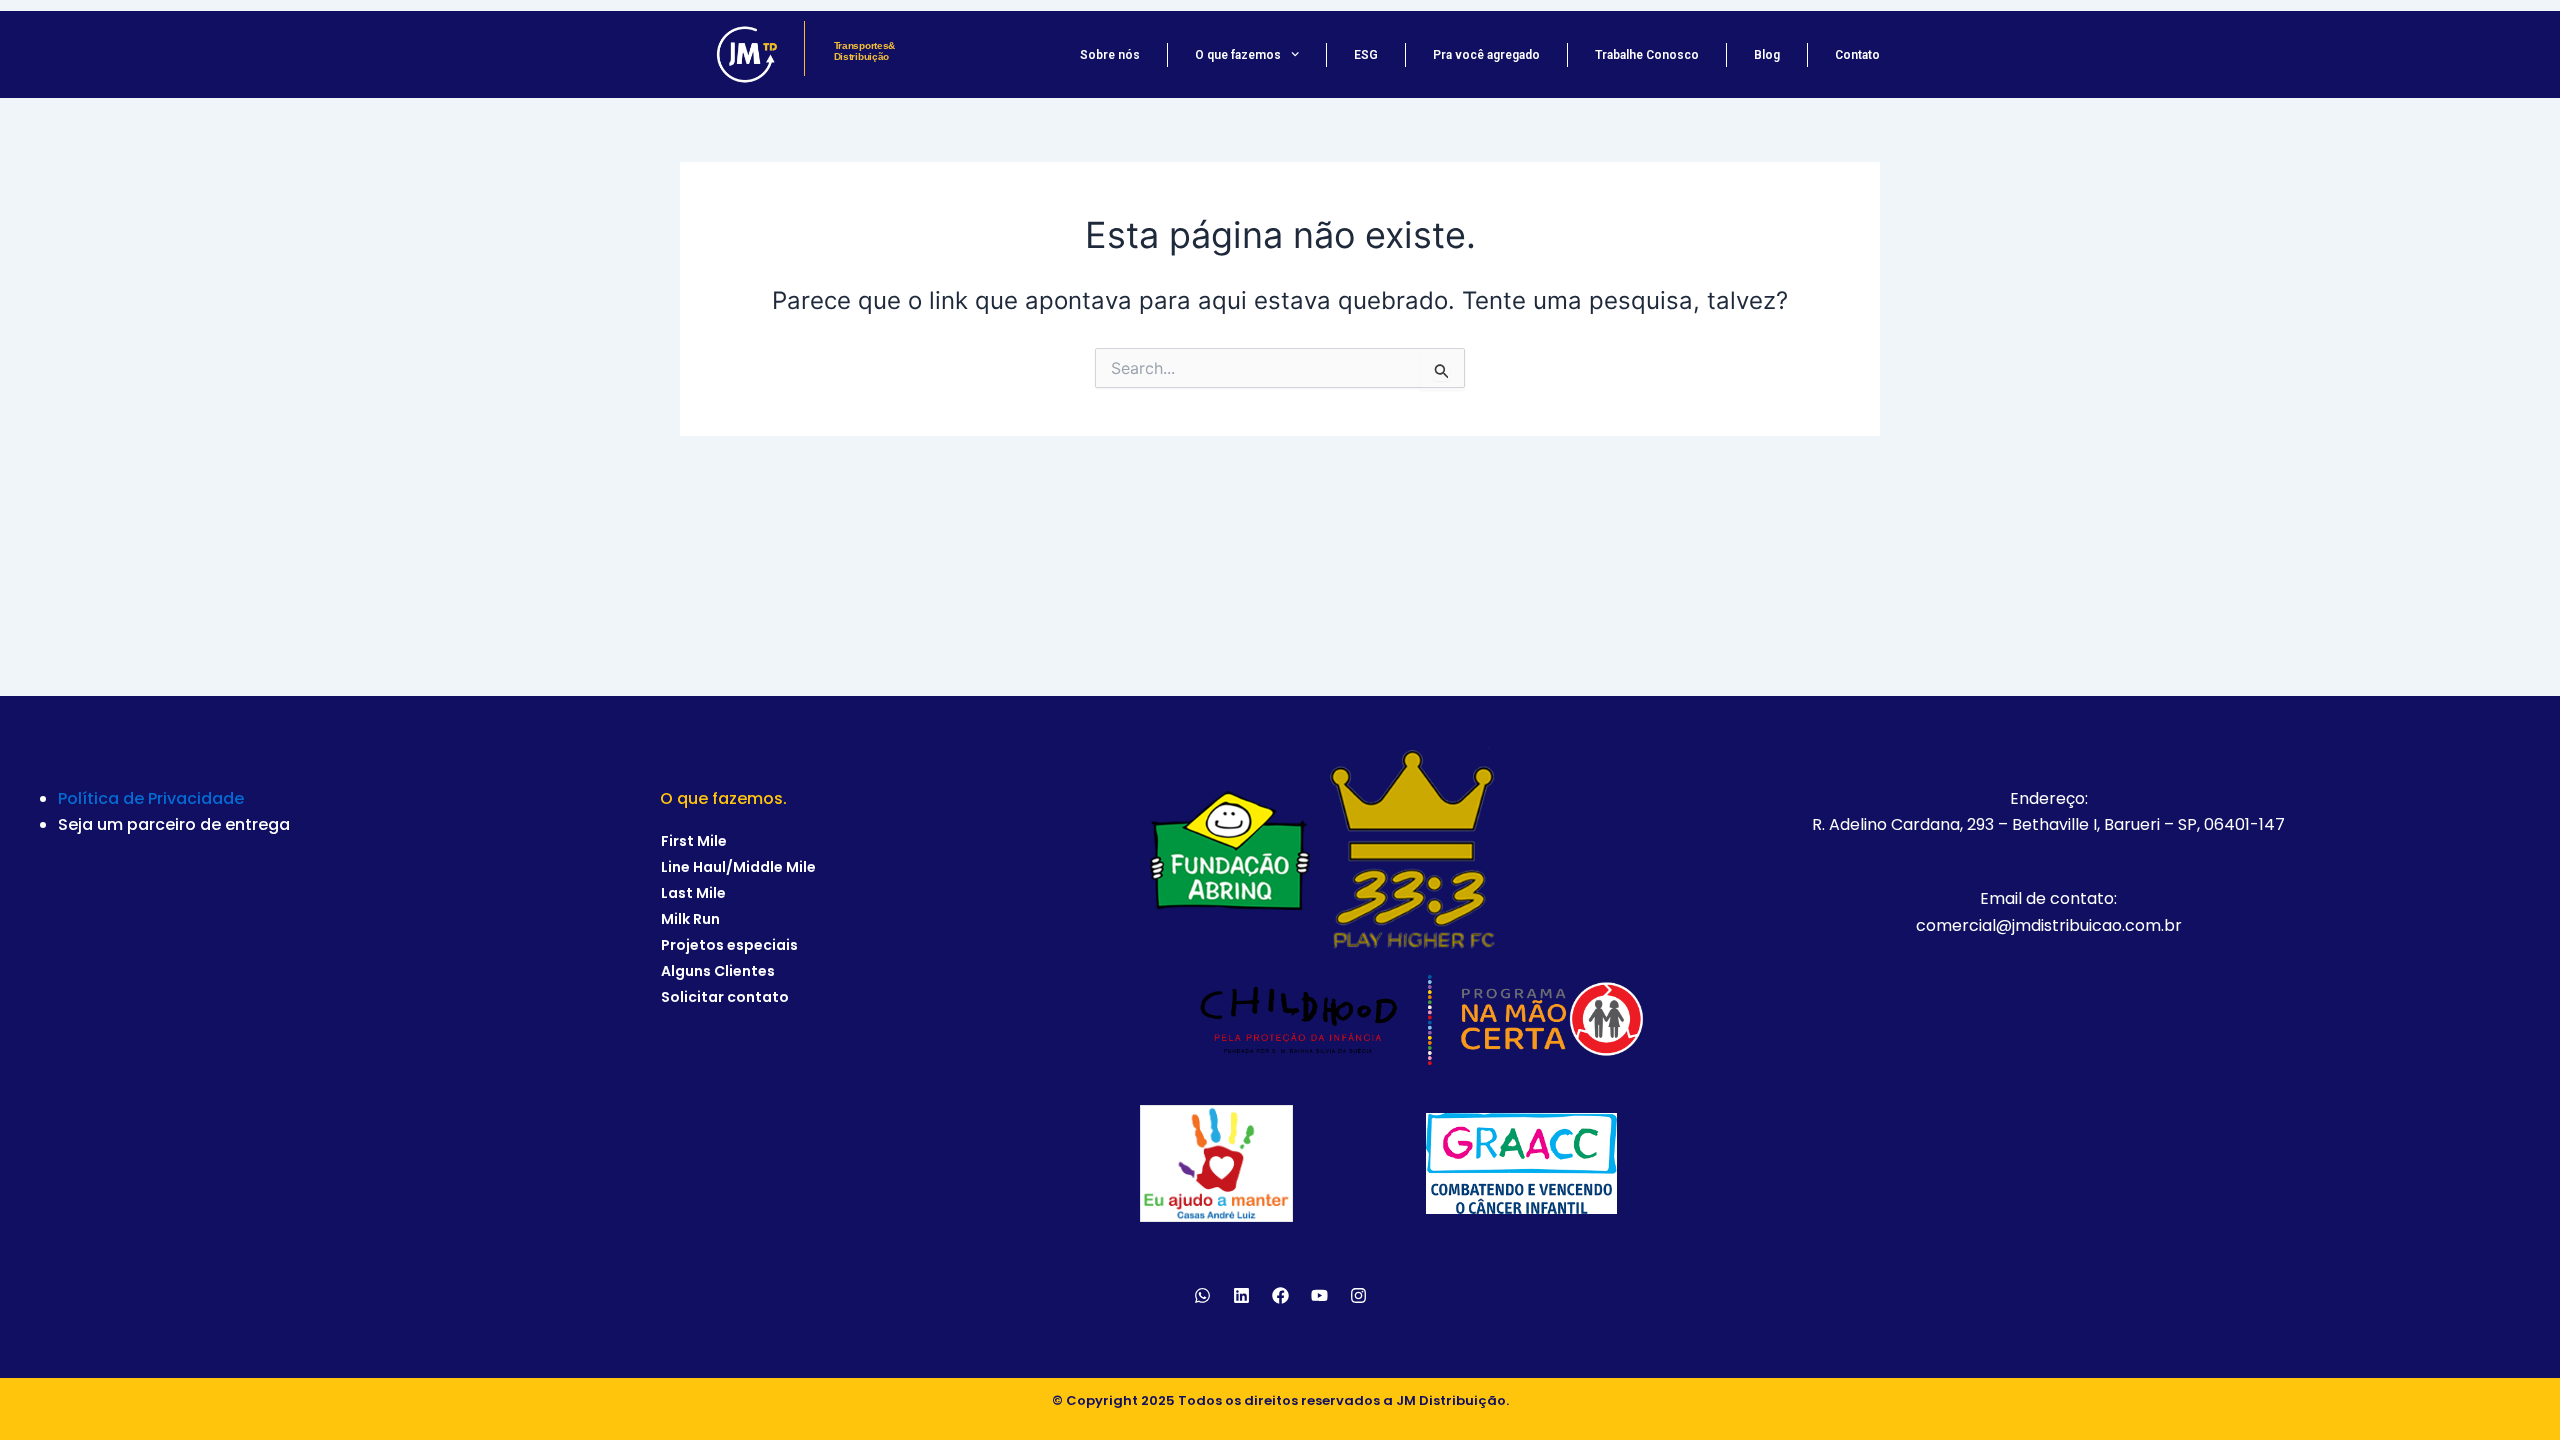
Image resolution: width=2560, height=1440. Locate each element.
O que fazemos (1238, 55)
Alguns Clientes (718, 971)
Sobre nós (1110, 55)
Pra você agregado (1486, 55)
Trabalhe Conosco (1647, 55)
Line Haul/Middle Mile (738, 867)
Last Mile (693, 893)
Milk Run (690, 919)
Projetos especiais (729, 945)
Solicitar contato (725, 997)
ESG (1366, 55)
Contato (1857, 55)
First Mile (694, 841)
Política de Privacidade (151, 798)
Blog (1767, 55)
